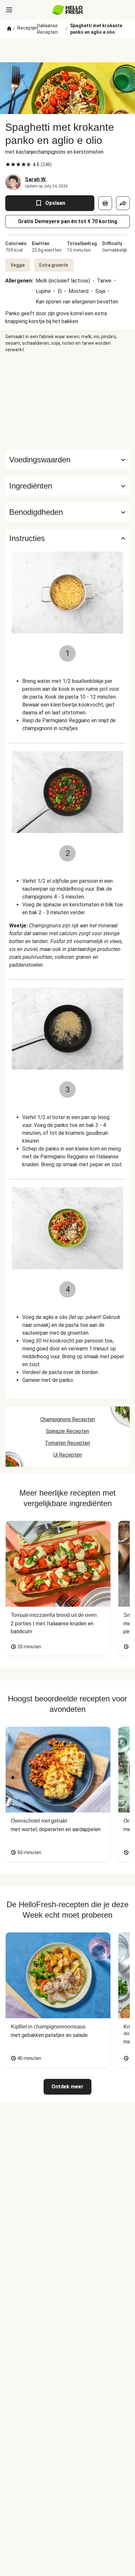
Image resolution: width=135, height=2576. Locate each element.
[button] (67, 486)
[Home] (9, 29)
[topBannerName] (67, 50)
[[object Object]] (105, 203)
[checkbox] (8, 165)
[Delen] (123, 203)
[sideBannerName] (67, 402)
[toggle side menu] (9, 10)
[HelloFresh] (68, 10)
